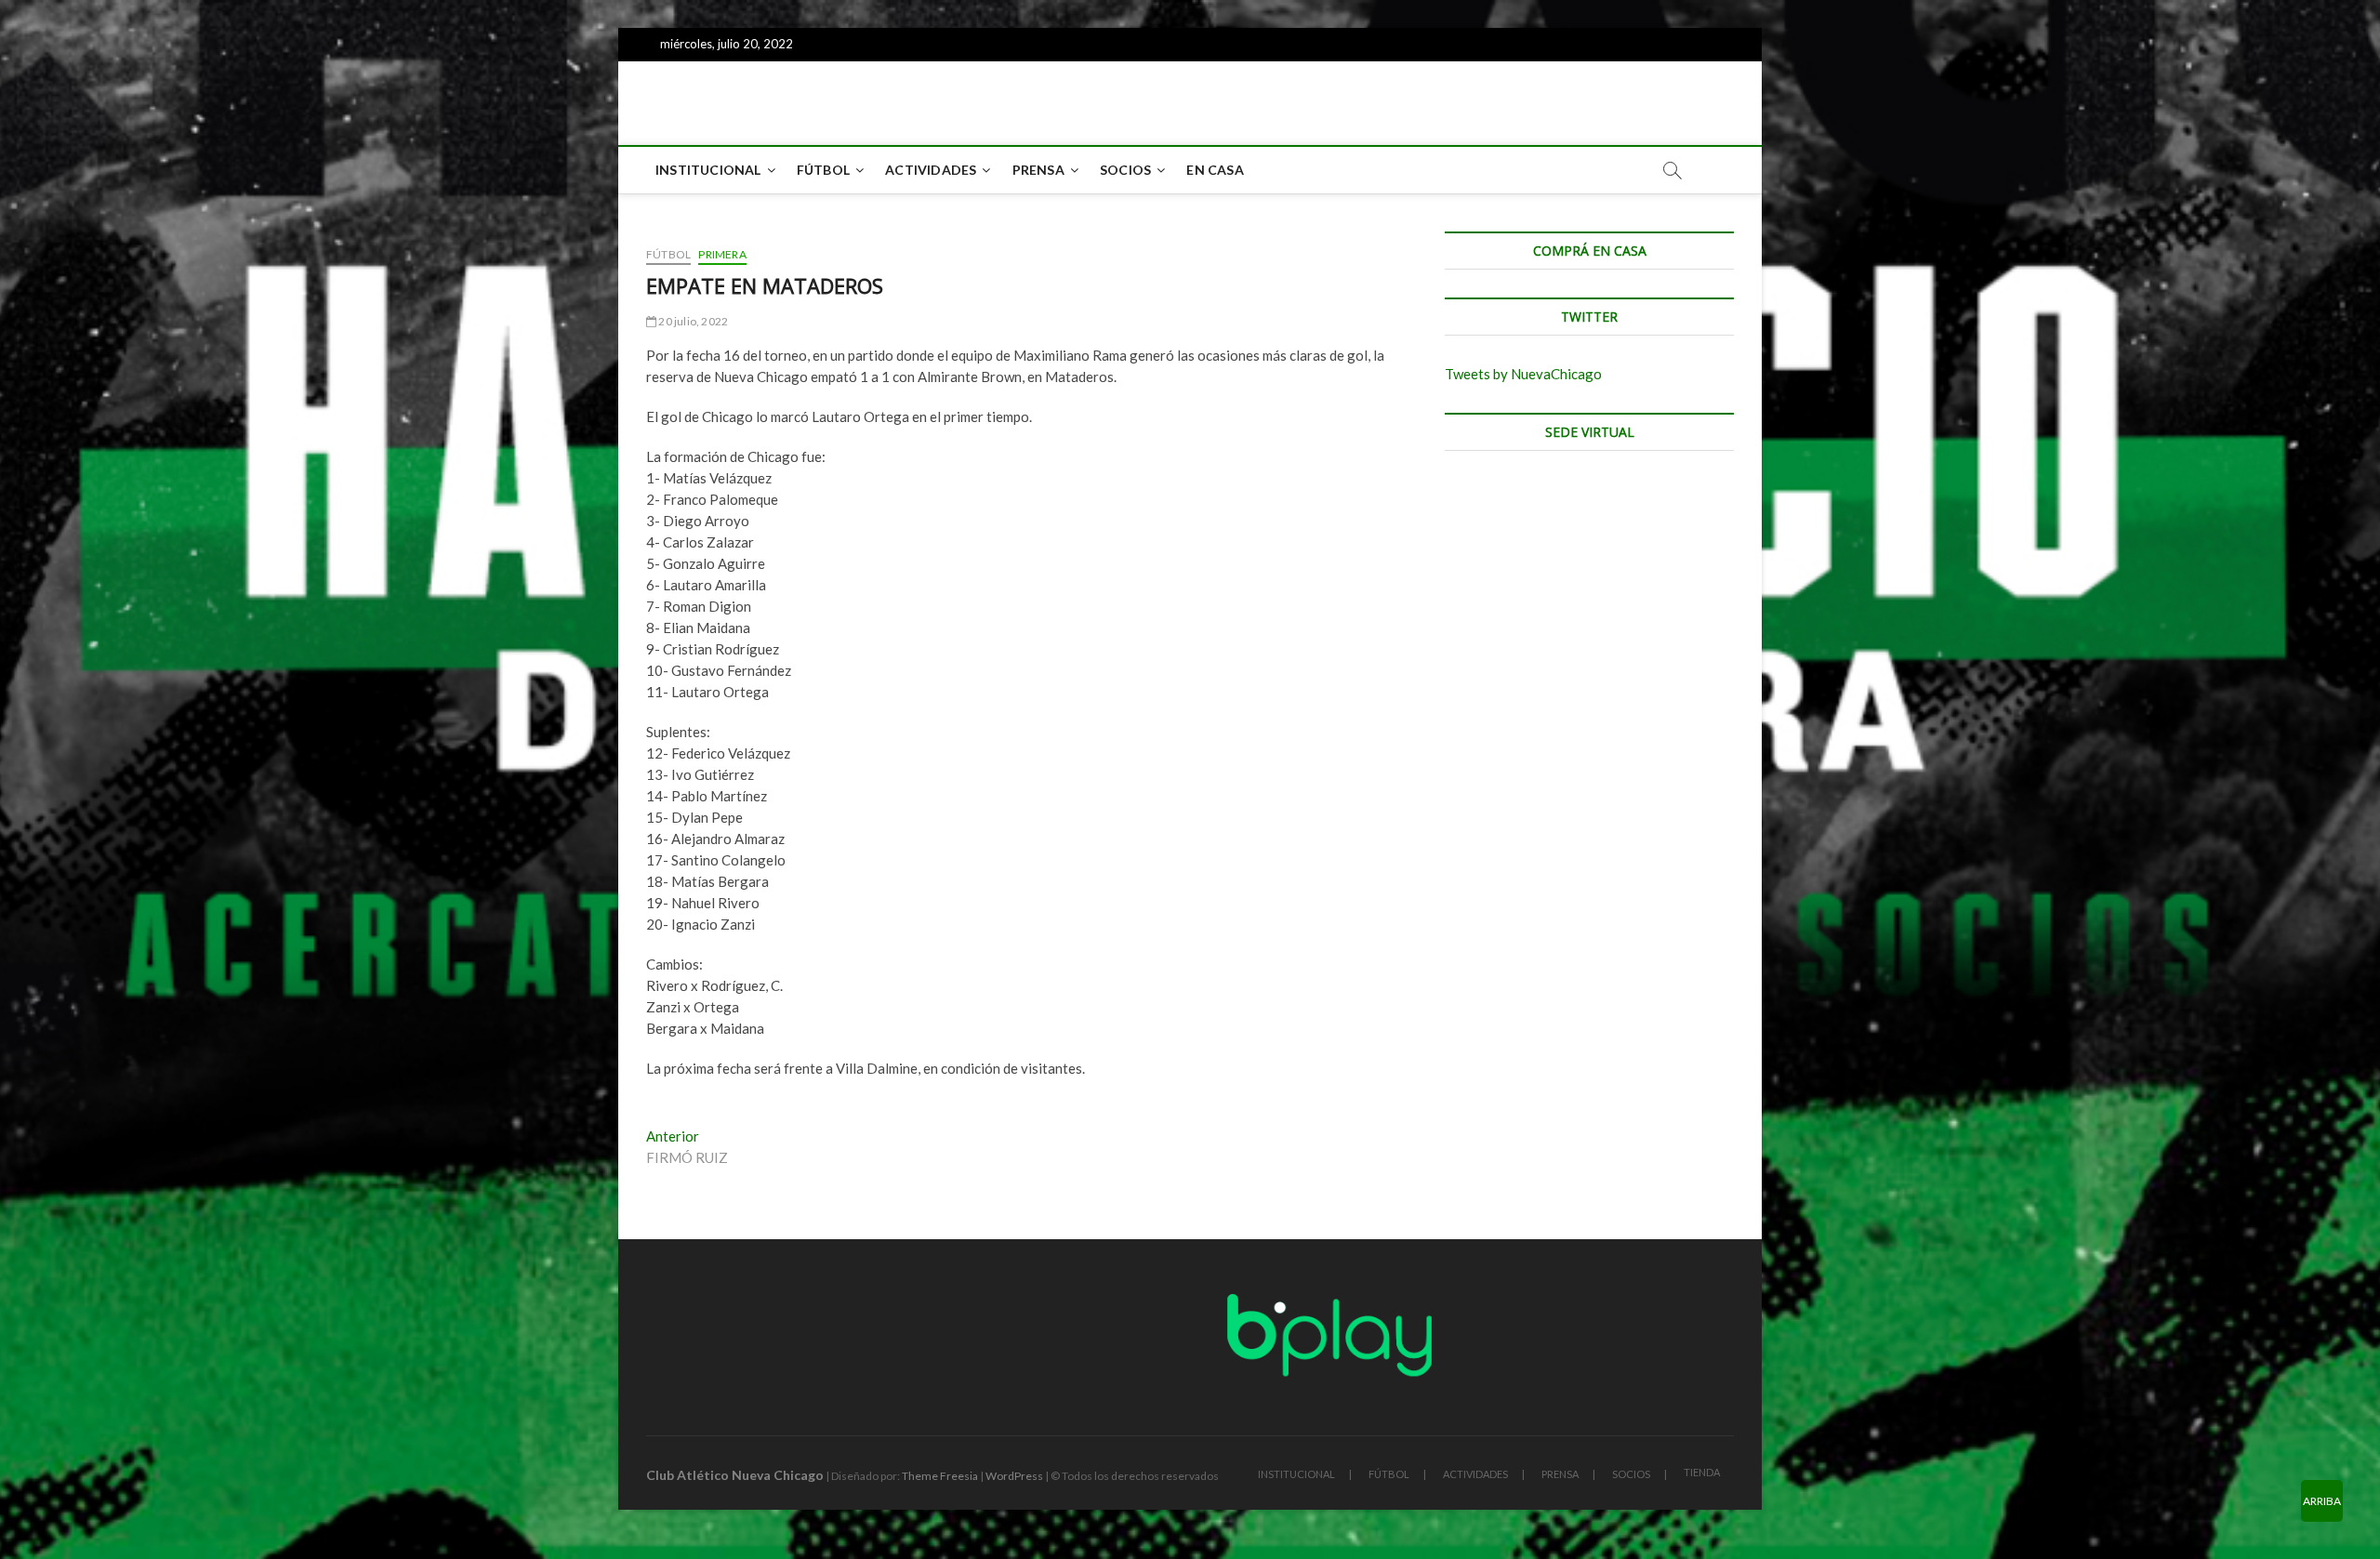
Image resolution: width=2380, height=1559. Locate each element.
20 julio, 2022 (692, 321)
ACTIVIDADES (931, 170)
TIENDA (1702, 1472)
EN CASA (1215, 170)
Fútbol (668, 254)
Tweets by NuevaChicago (1523, 374)
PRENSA (1038, 170)
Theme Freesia (940, 1476)
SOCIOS (1125, 170)
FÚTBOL (823, 170)
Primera (722, 254)
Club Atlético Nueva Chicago (735, 1475)
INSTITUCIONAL (708, 170)
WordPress (1014, 1476)
